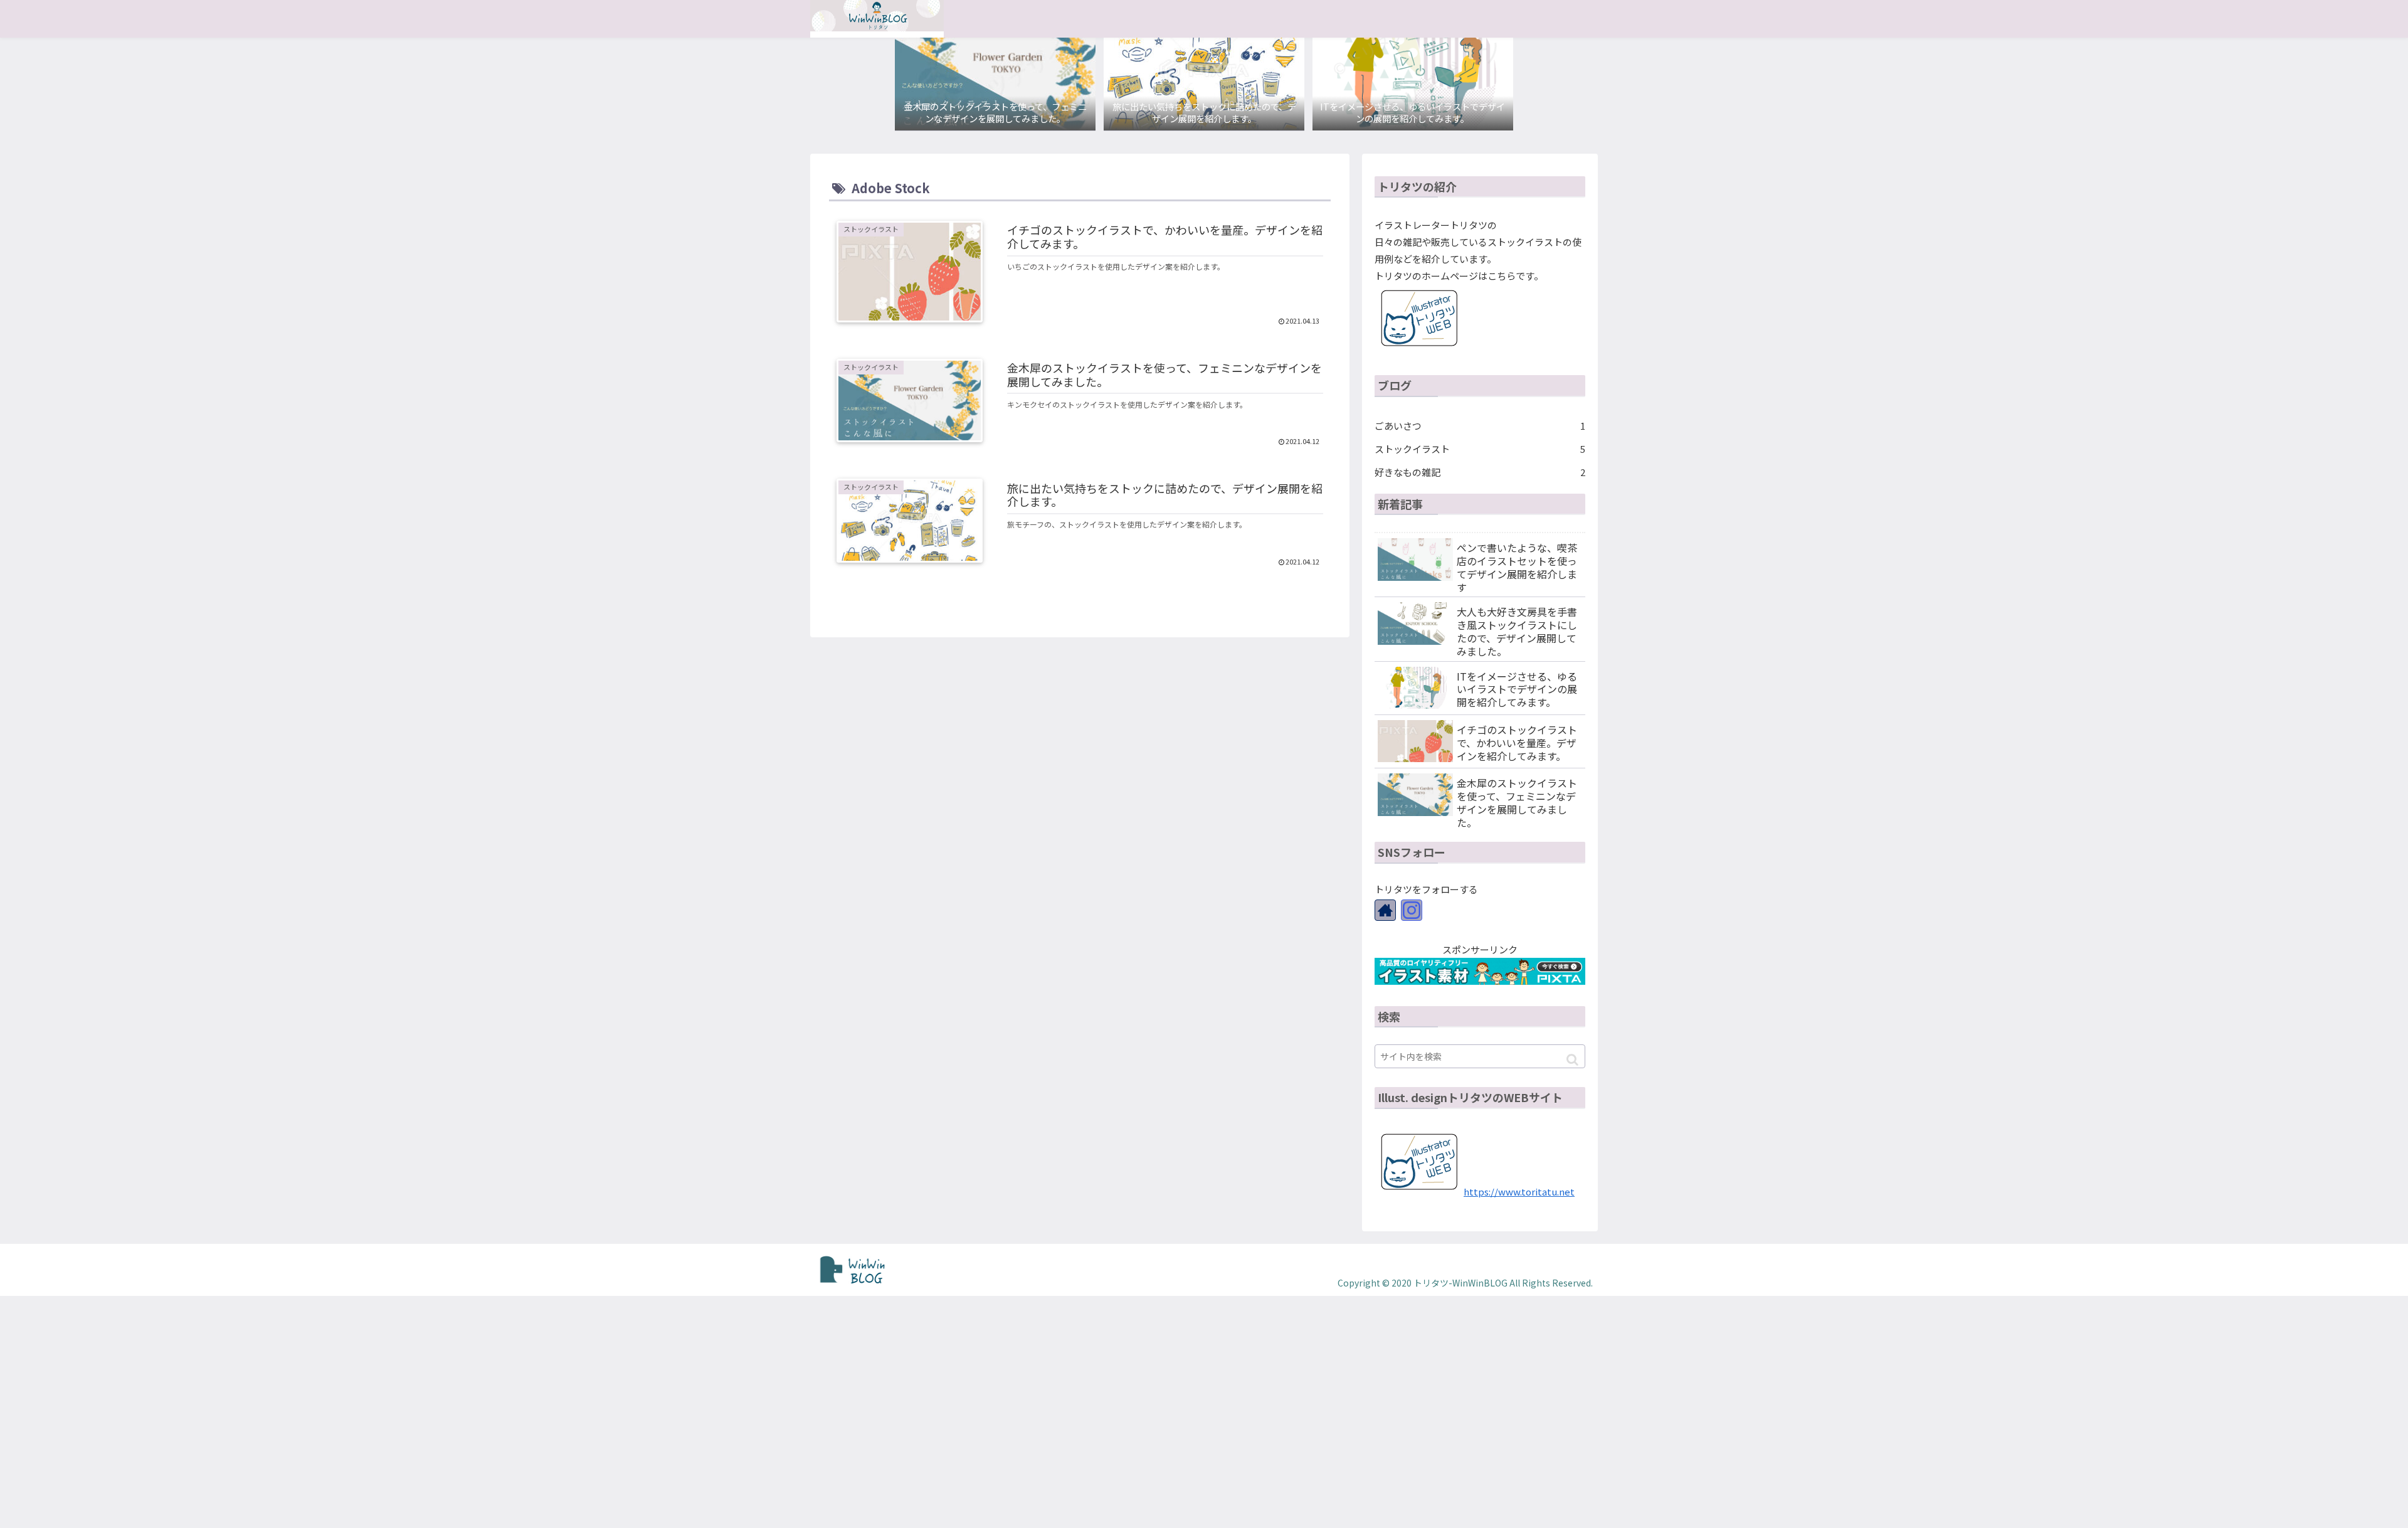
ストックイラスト (1480, 449)
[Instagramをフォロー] (1412, 910)
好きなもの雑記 (1480, 472)
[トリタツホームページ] (1419, 348)
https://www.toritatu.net (1519, 1191)
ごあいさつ (1480, 426)
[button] (1572, 1060)
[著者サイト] (1385, 910)
